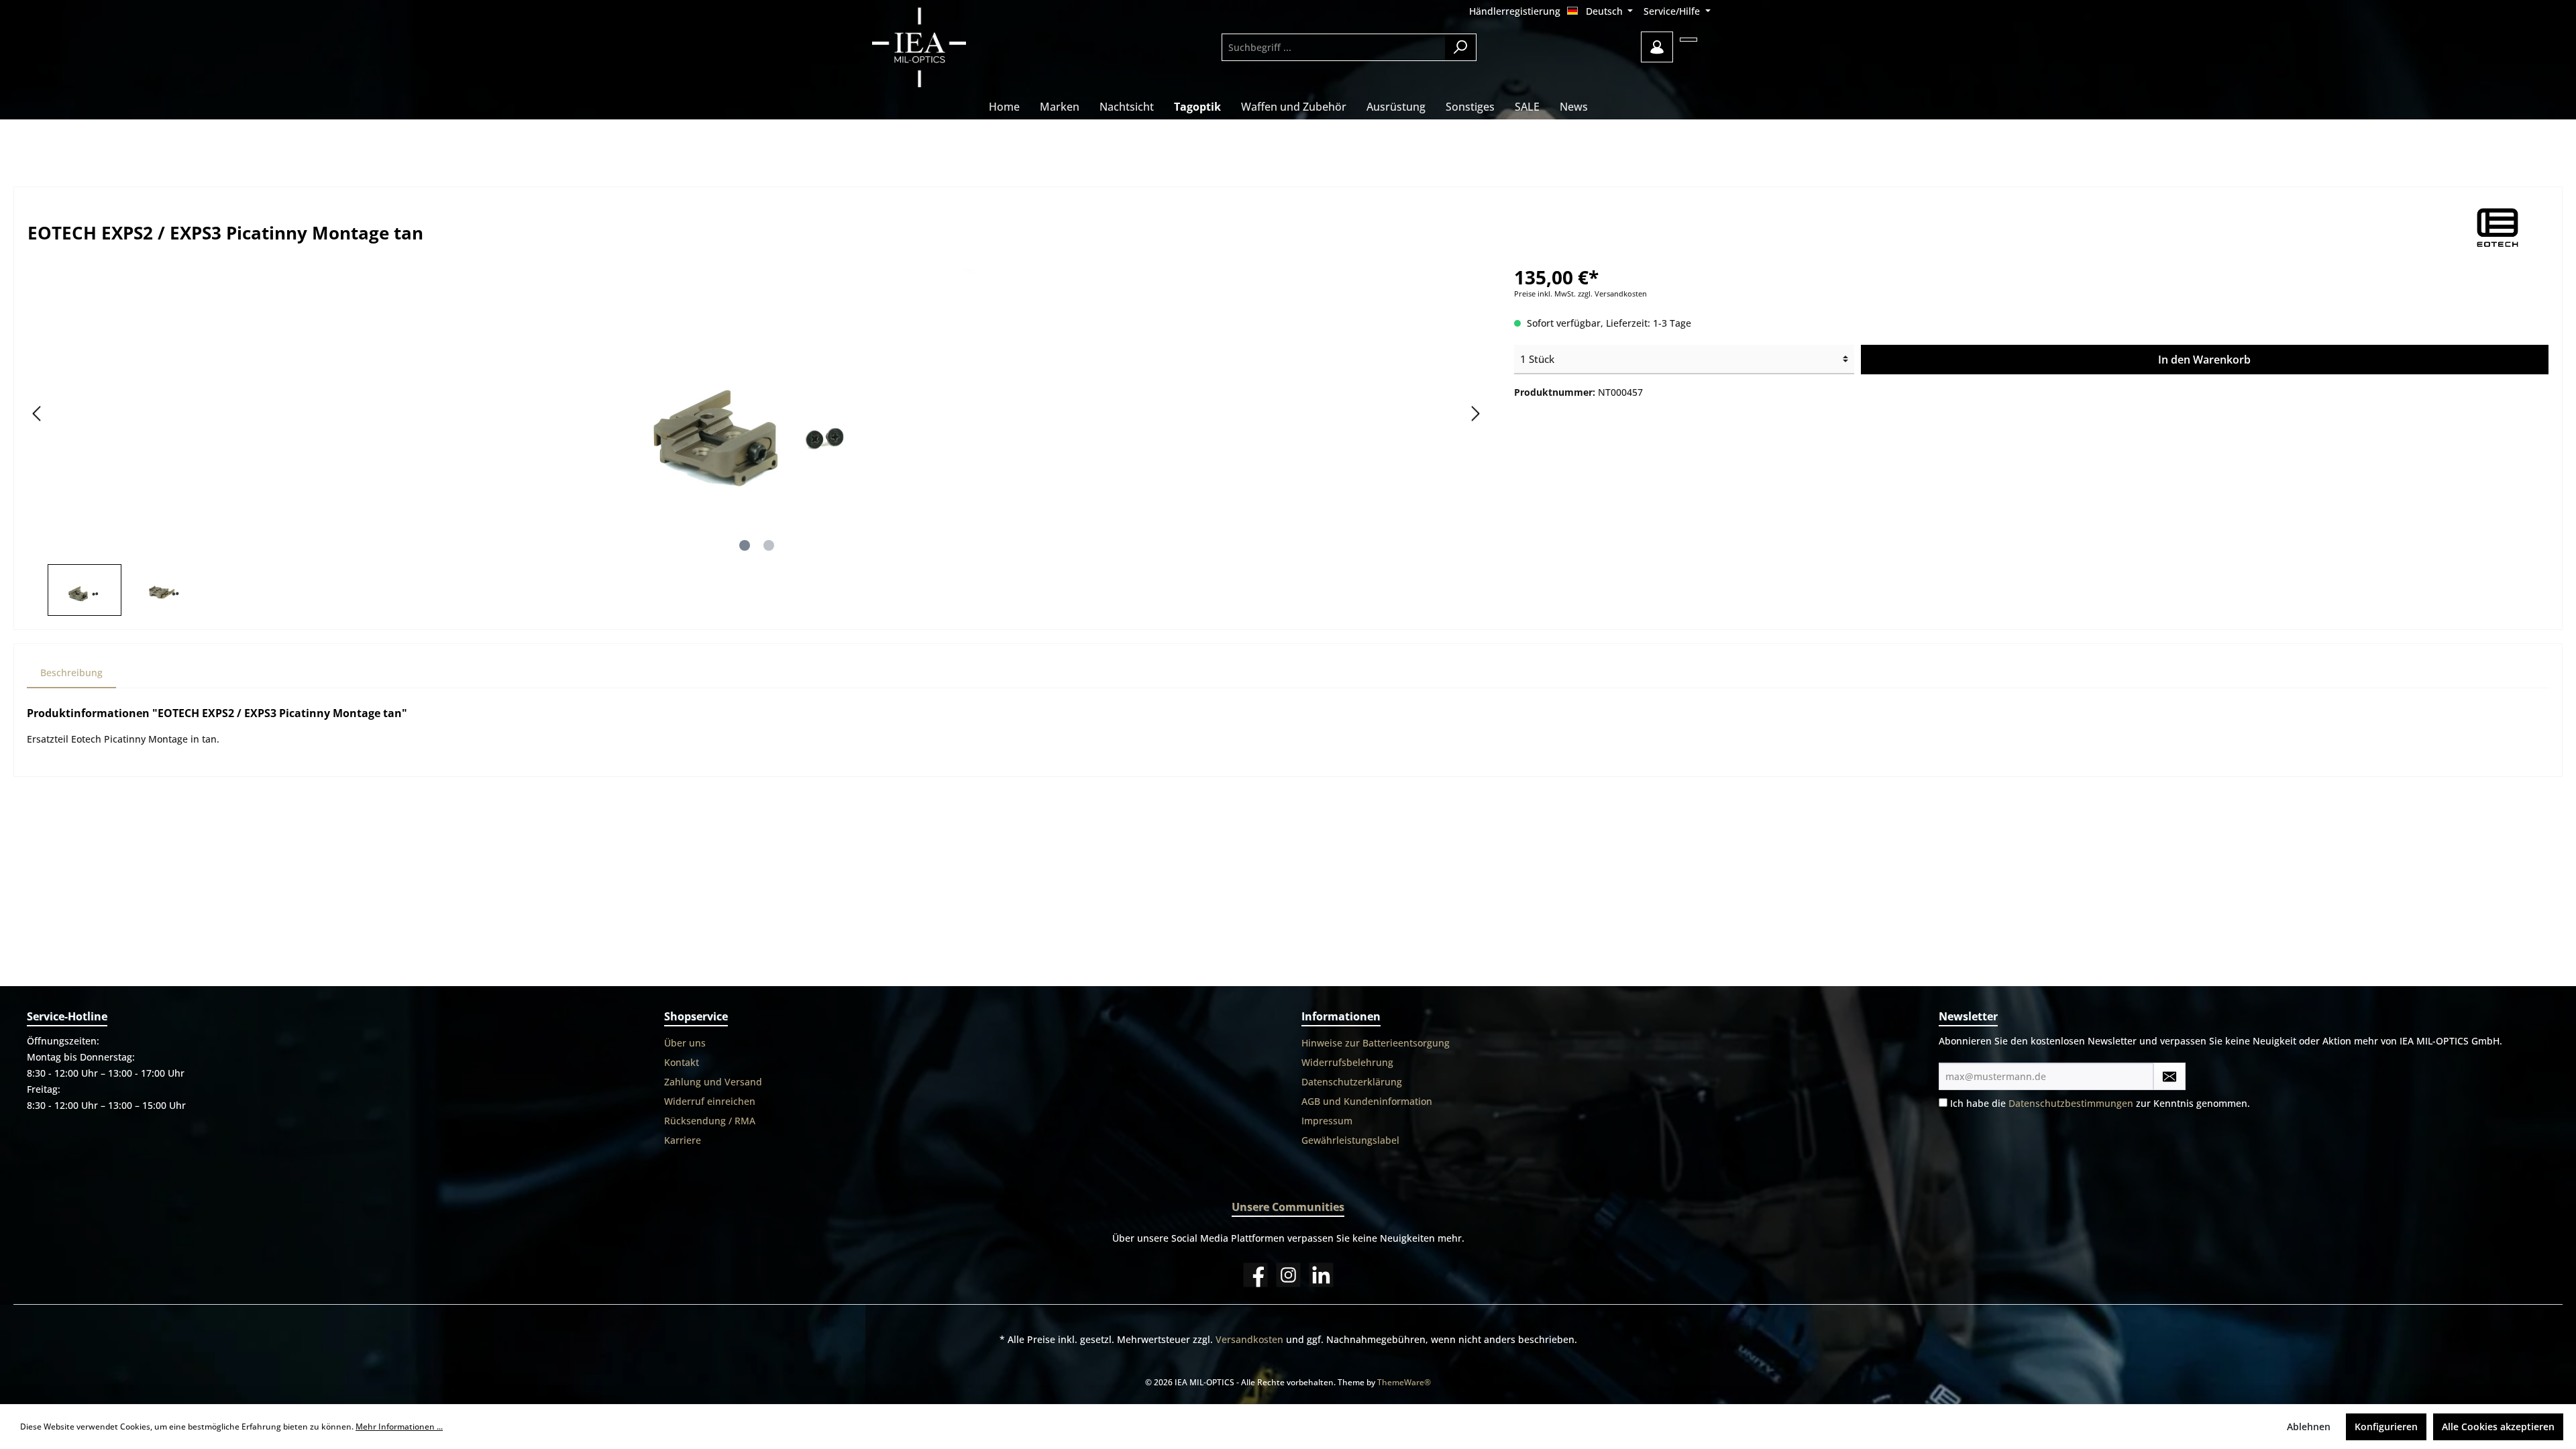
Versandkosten (1249, 1339)
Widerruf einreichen (710, 1101)
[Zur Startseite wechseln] (956, 47)
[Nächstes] (1475, 414)
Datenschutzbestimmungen (2071, 1103)
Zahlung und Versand (713, 1082)
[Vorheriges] (38, 414)
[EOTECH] (2499, 228)
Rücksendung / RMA (710, 1121)
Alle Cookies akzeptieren (2498, 1427)
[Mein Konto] (1657, 47)
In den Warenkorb (2204, 360)
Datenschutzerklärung (1352, 1082)
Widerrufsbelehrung (1347, 1062)
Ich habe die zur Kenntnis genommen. (2100, 1103)
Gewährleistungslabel (1350, 1140)
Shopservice (696, 1016)
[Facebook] (1255, 1275)
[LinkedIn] (1321, 1275)
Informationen (1341, 1016)
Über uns (685, 1043)
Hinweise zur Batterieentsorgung (1376, 1043)
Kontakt (682, 1062)
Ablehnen (2309, 1427)
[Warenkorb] (1688, 40)
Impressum (1327, 1121)
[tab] (71, 673)
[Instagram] (1288, 1275)
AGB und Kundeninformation (1367, 1101)
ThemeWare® (1404, 1382)
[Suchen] (1461, 47)
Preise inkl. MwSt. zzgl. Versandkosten (1580, 294)
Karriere (683, 1140)
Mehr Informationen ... (399, 1427)
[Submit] (2169, 1076)
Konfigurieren (2386, 1427)
